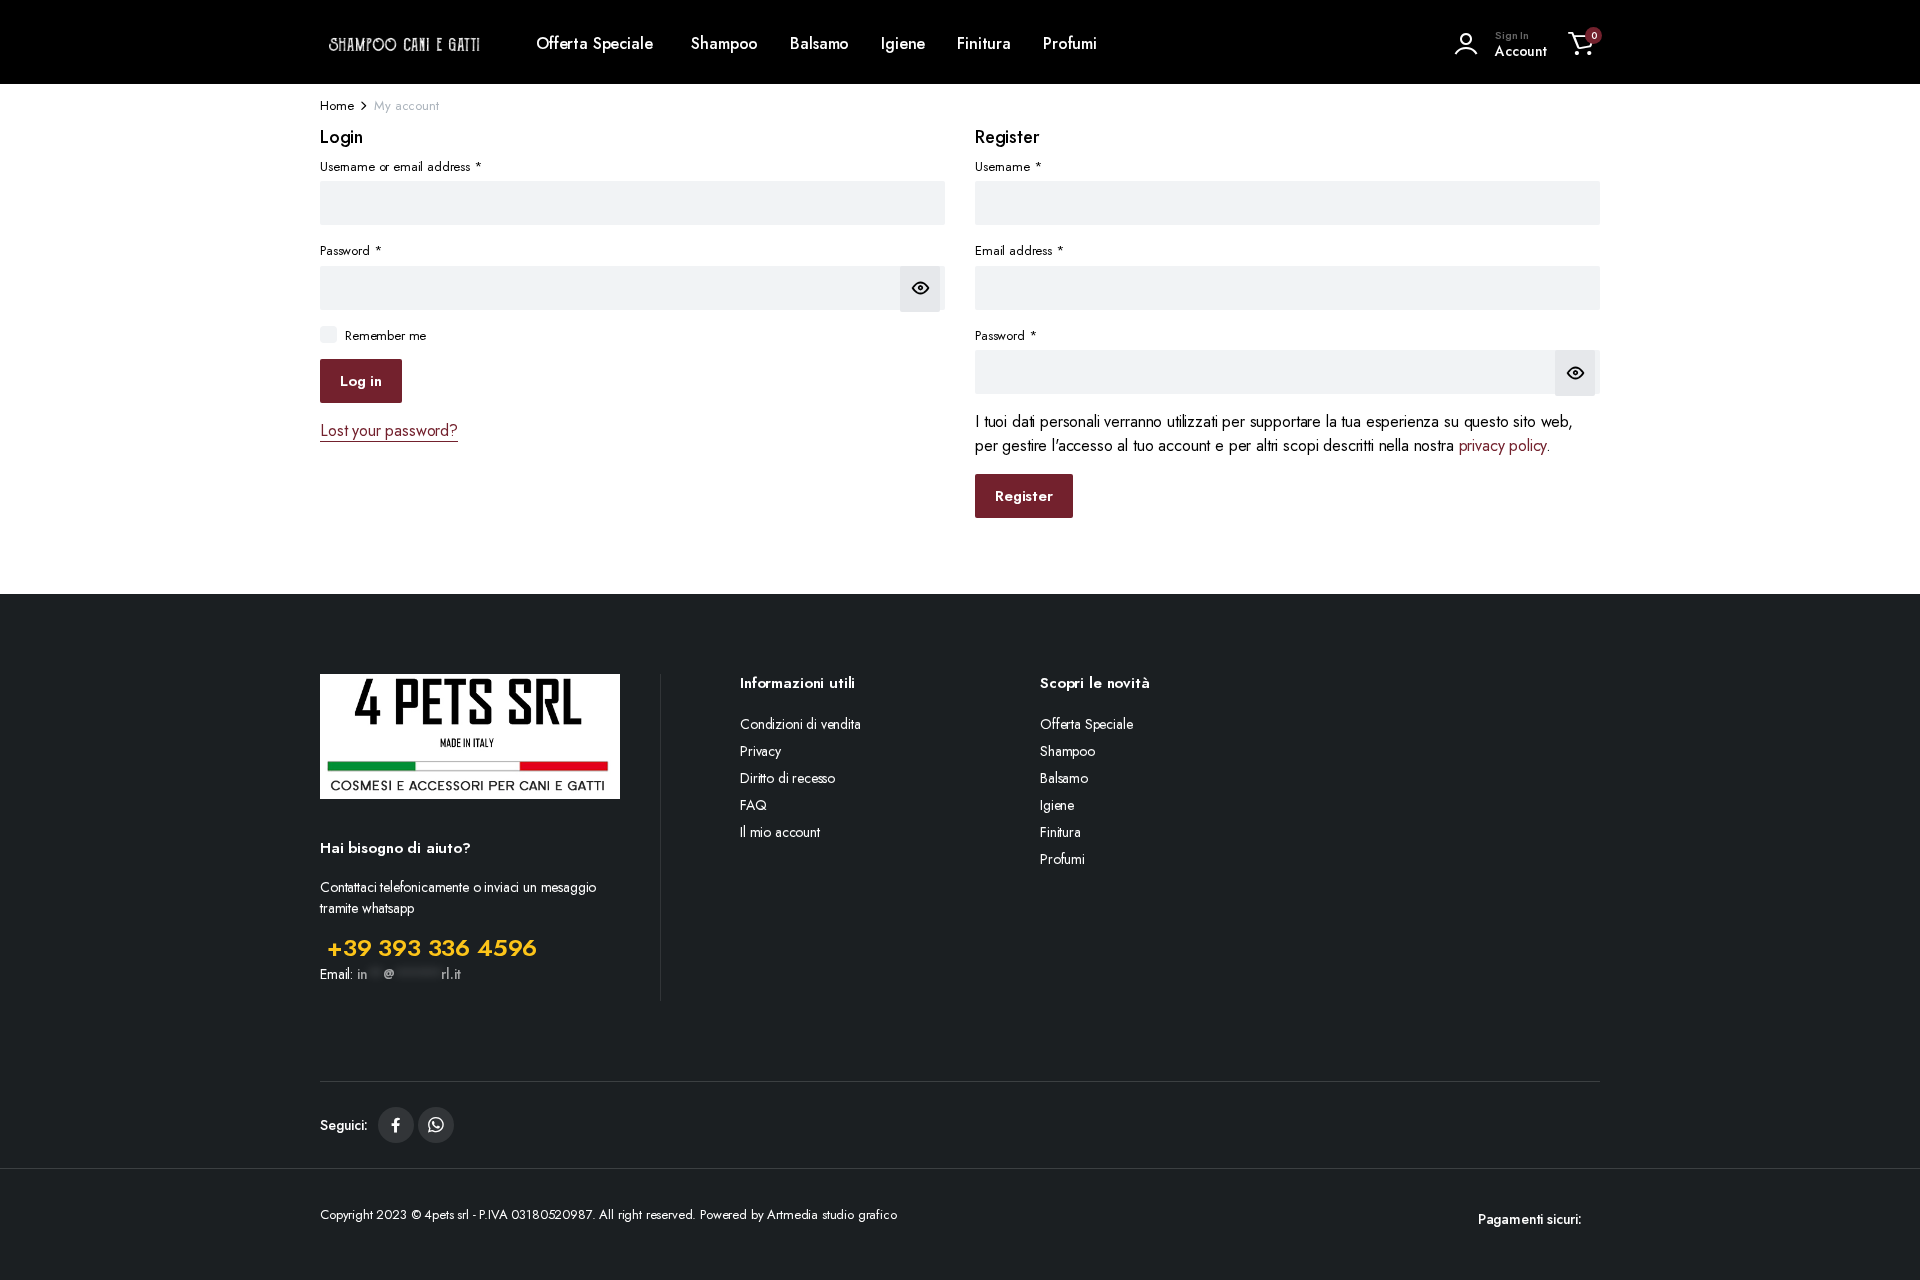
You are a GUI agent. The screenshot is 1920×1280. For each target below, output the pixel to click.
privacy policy (1503, 445)
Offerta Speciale (594, 43)
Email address (1019, 250)
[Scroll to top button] (1875, 1235)
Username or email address (401, 166)
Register (1024, 496)
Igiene (903, 43)
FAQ (753, 805)
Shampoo (724, 43)
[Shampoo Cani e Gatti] (405, 44)
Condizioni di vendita (800, 724)
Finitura (984, 43)
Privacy (760, 751)
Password (350, 250)
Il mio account (780, 832)
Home (336, 105)
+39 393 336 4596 (432, 947)
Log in (361, 381)
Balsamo (819, 43)
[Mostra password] (920, 289)
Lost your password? (389, 430)
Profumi (1070, 43)
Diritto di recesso (787, 778)
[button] (1581, 44)
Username (1008, 166)
